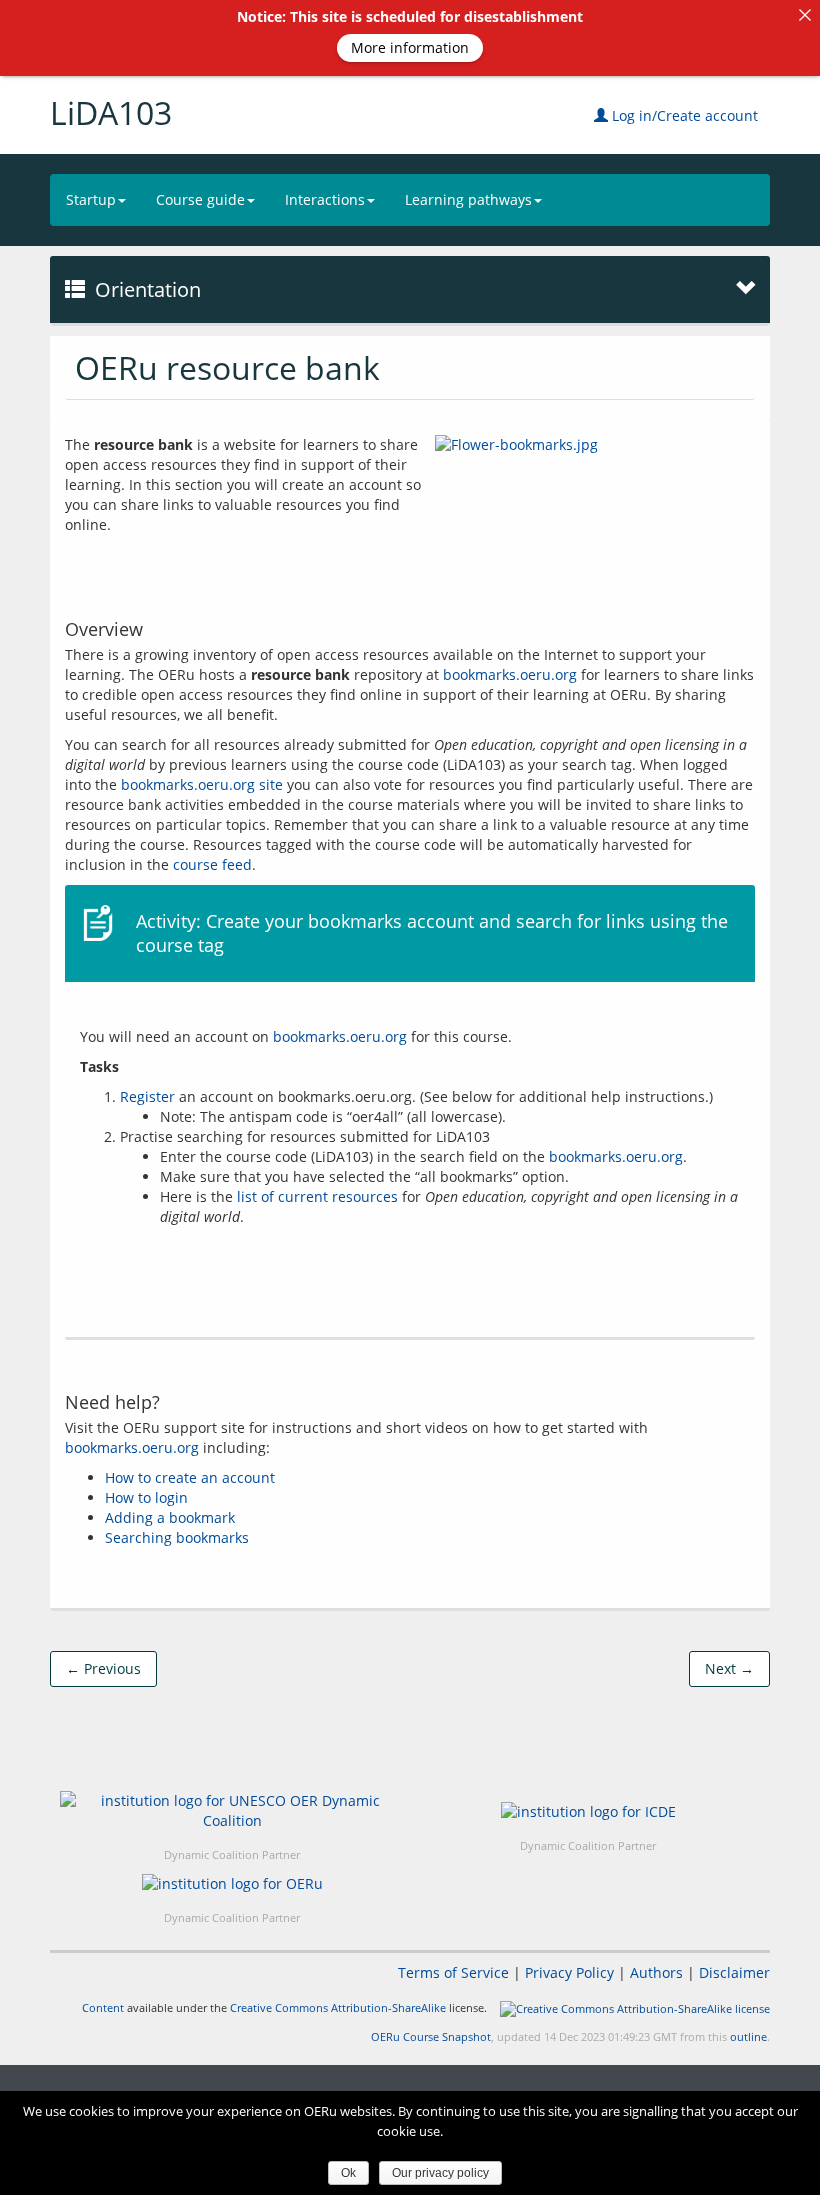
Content (103, 2007)
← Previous (103, 1668)
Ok (348, 2173)
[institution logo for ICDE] (588, 1810)
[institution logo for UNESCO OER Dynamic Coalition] (232, 1811)
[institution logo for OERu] (232, 1883)
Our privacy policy (440, 2173)
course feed (212, 864)
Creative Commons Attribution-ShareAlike (338, 2007)
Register (147, 1096)
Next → (729, 1668)
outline (748, 2036)
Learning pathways (468, 199)
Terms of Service (453, 1972)
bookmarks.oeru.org (510, 674)
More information (410, 47)
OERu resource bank (227, 367)
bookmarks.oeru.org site (202, 784)
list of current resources (317, 1196)
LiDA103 (111, 112)
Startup (91, 199)
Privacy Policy (569, 1972)
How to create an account (190, 1477)
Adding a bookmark (170, 1517)
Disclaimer (734, 1972)
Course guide (200, 199)
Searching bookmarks (177, 1537)
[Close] (805, 15)
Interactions (325, 199)
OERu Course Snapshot (431, 2036)
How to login (146, 1497)
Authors (656, 1972)
